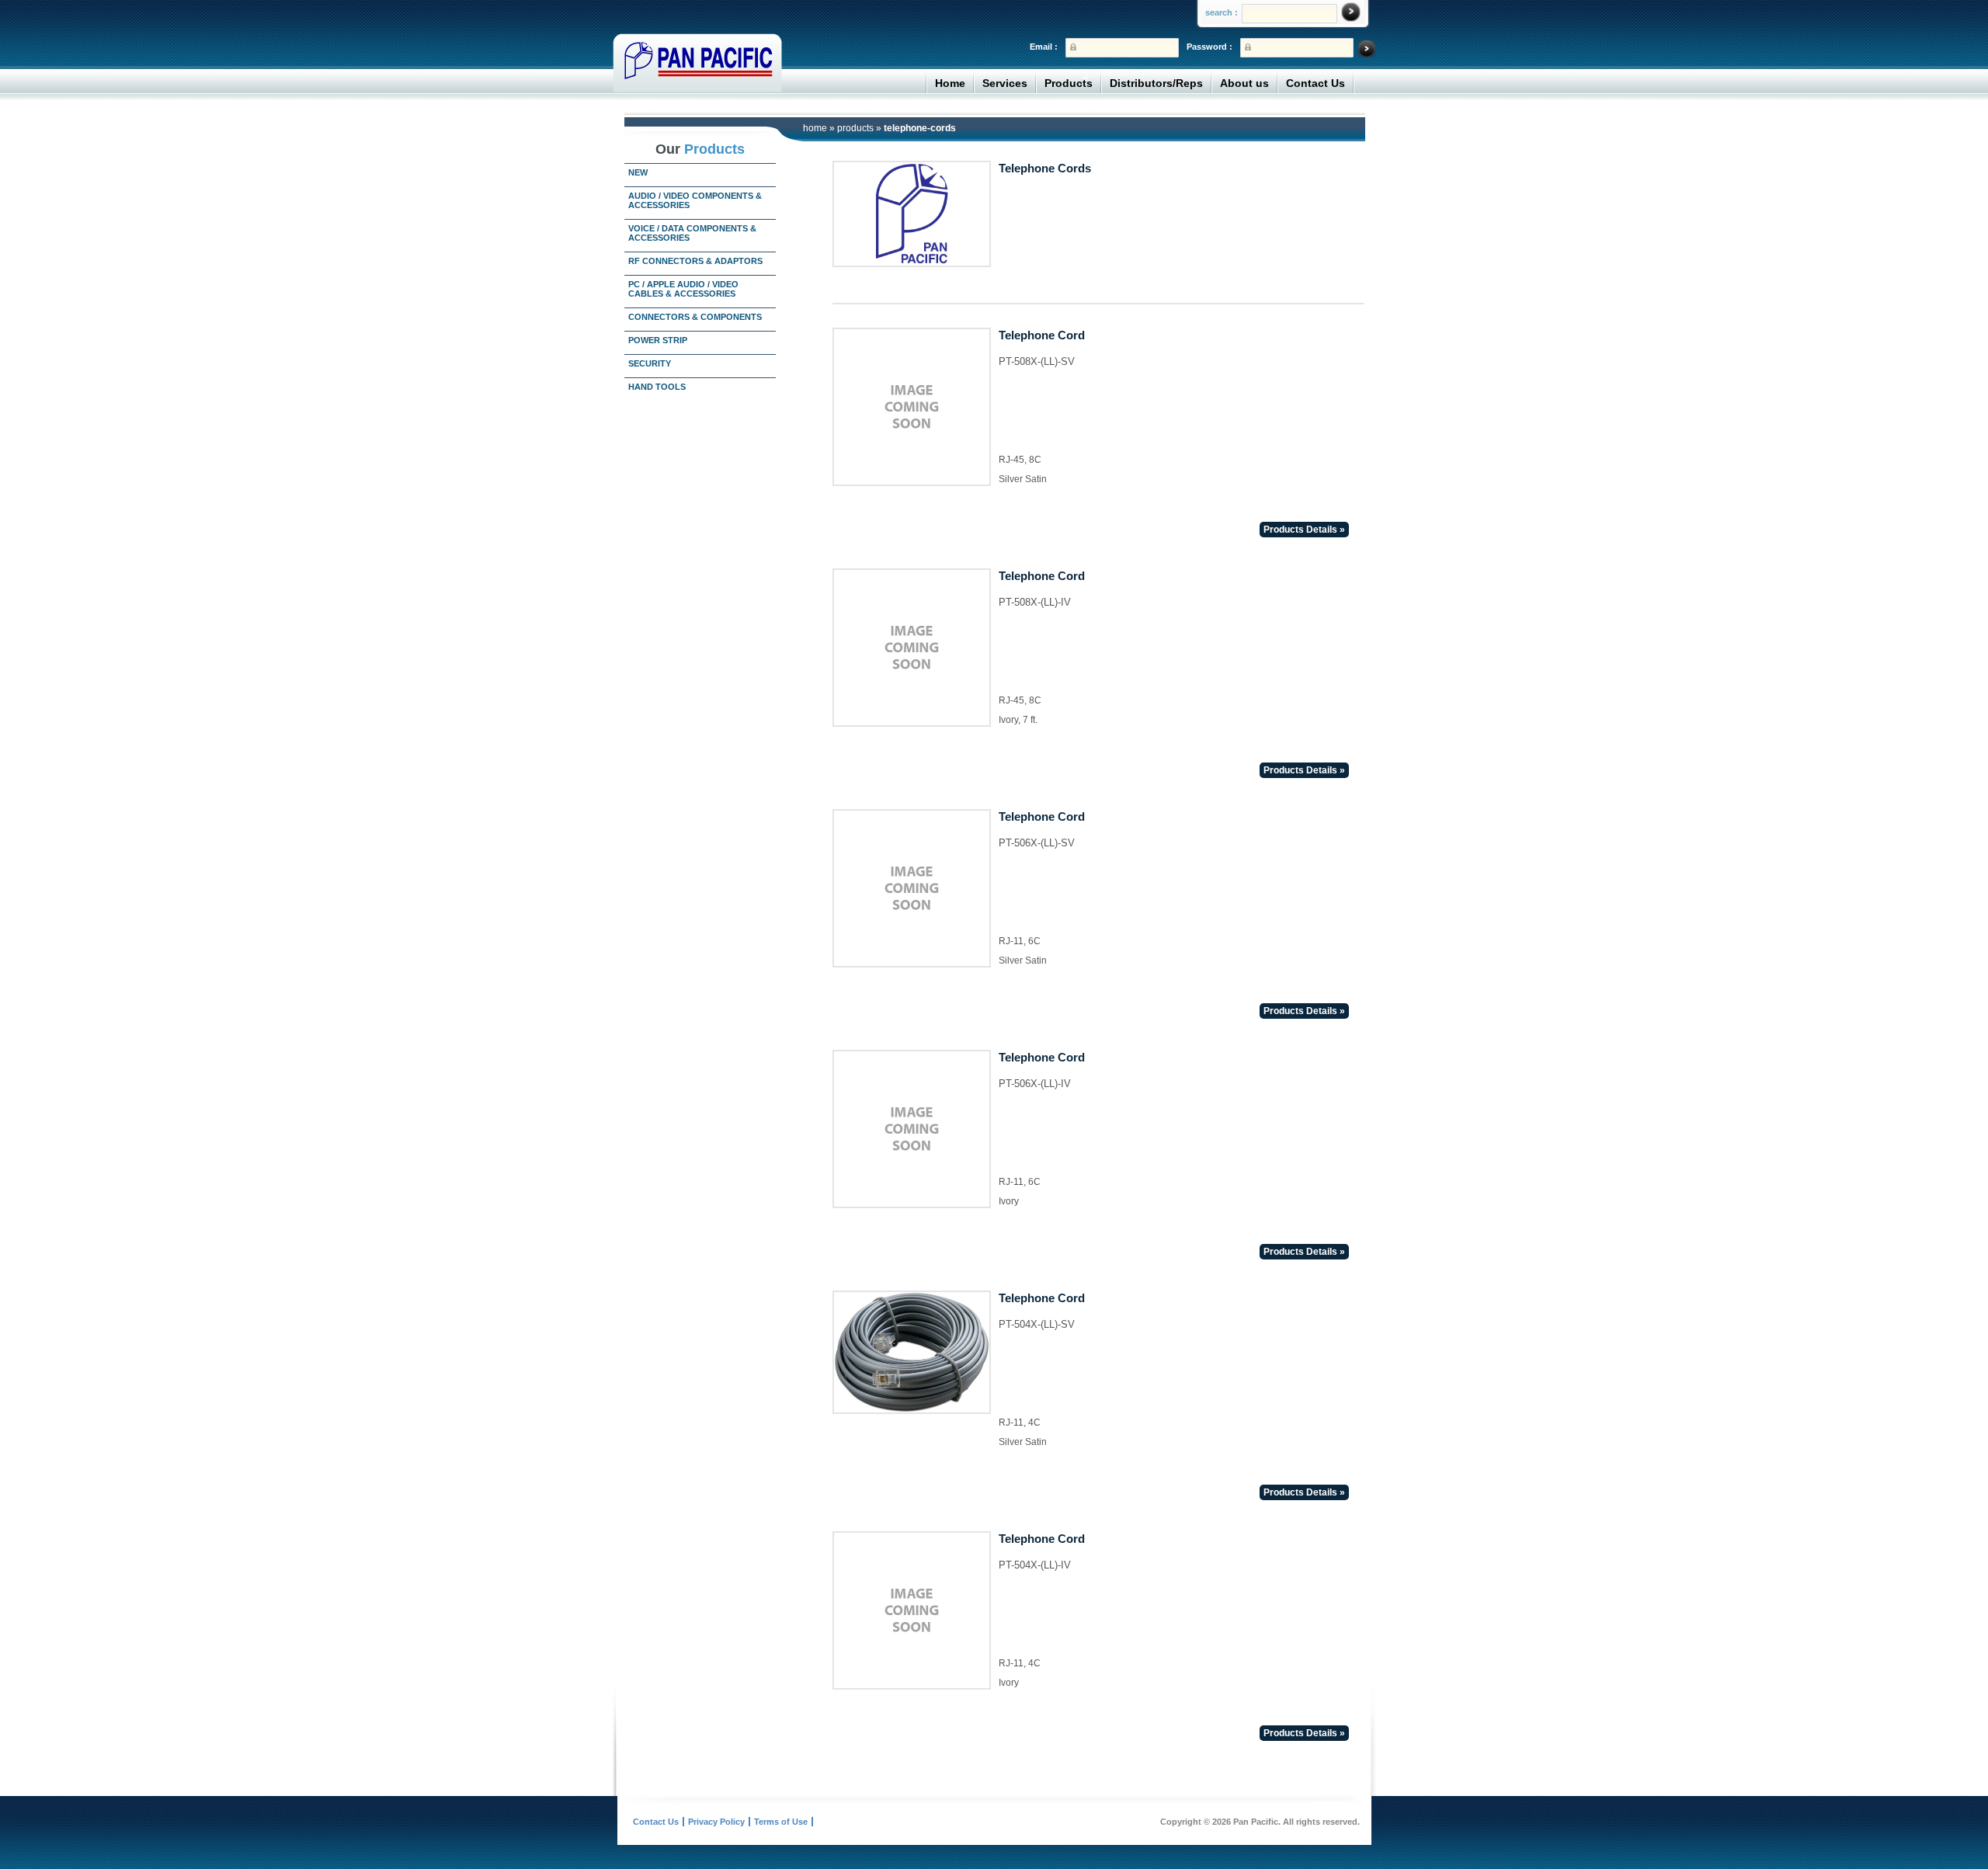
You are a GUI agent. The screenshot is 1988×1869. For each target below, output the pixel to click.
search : (1222, 12)
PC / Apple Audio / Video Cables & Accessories (683, 289)
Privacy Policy (716, 1822)
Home (950, 83)
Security (650, 363)
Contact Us (1315, 83)
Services (1005, 83)
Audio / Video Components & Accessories (695, 200)
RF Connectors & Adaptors (695, 261)
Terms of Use (781, 1822)
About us (1244, 83)
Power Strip (658, 340)
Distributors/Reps (1156, 83)
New (638, 172)
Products (1069, 83)
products (855, 128)
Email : (1044, 47)
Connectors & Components (695, 317)
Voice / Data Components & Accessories (692, 233)
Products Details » (1304, 530)
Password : (1209, 47)
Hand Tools (657, 387)
